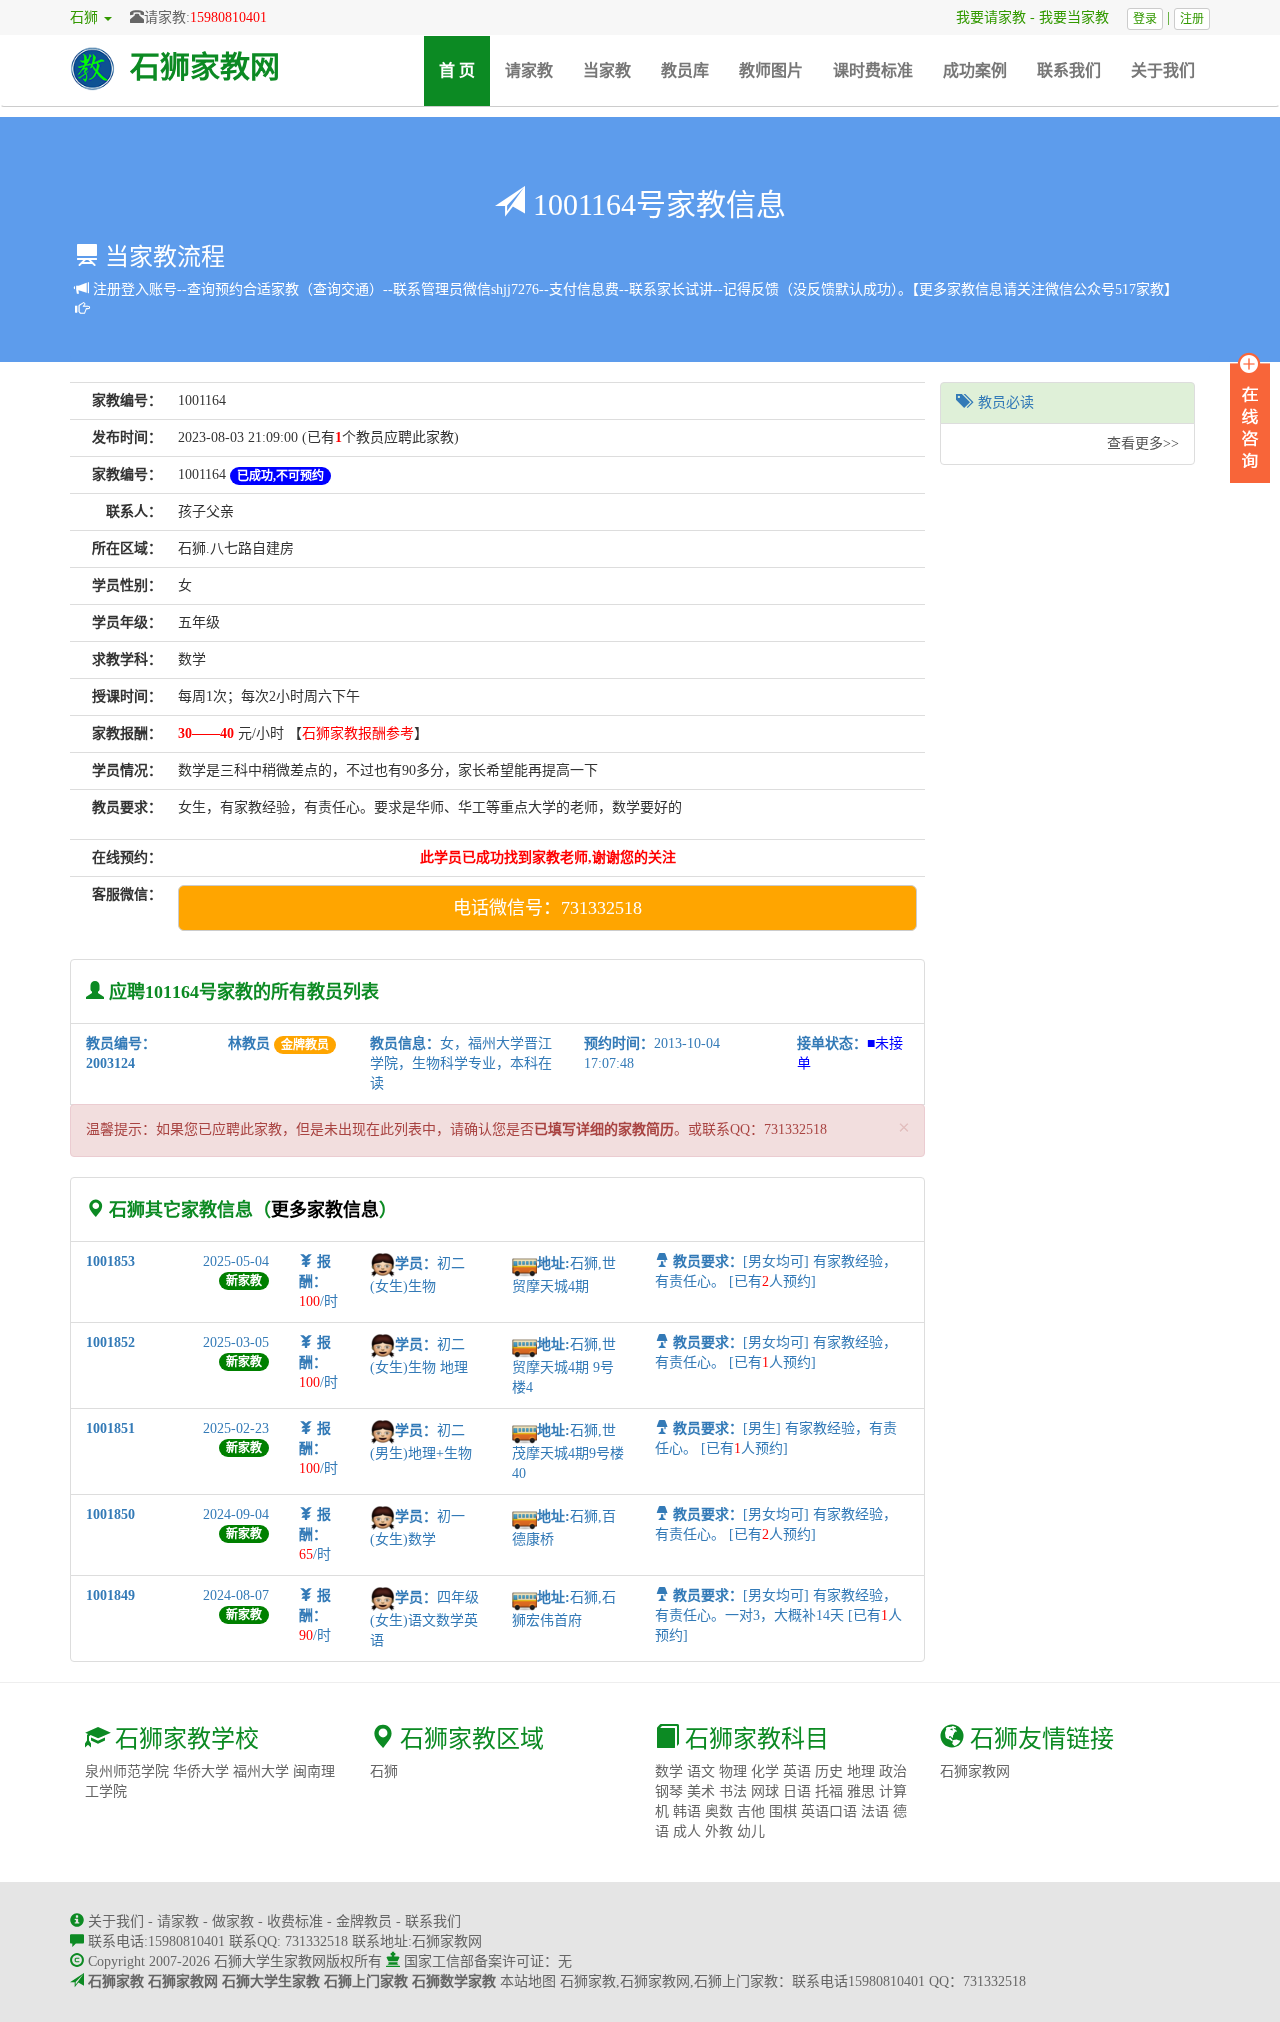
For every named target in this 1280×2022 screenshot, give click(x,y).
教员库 (685, 70)
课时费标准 (873, 70)
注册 (1192, 19)
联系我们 (1069, 70)
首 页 (464, 70)
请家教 (529, 70)
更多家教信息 (325, 1210)
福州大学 (261, 1771)
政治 (893, 1771)
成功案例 (975, 70)
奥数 (719, 1811)
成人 (687, 1831)
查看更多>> (1143, 443)
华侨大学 (201, 1771)
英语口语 (829, 1811)
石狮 (384, 1771)
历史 (829, 1771)
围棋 (783, 1811)
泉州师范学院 (127, 1771)
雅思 (861, 1791)
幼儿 (751, 1831)
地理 (861, 1771)
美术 (701, 1791)
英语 (797, 1771)
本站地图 (528, 1981)
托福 (829, 1791)
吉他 (751, 1811)
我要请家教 (984, 17)
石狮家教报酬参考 (358, 733)
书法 (733, 1791)
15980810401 (228, 17)
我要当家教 (1081, 17)
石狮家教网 (205, 66)
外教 (719, 1831)
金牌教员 (364, 1921)
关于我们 (1163, 70)
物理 (733, 1771)
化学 (765, 1771)
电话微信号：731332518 (547, 908)
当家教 (607, 70)
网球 (765, 1791)
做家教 (233, 1921)
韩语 (687, 1811)
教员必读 (1002, 402)
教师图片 (771, 70)
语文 (701, 1771)
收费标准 (295, 1921)
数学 (669, 1771)
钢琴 (669, 1791)
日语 (797, 1791)
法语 (875, 1811)
